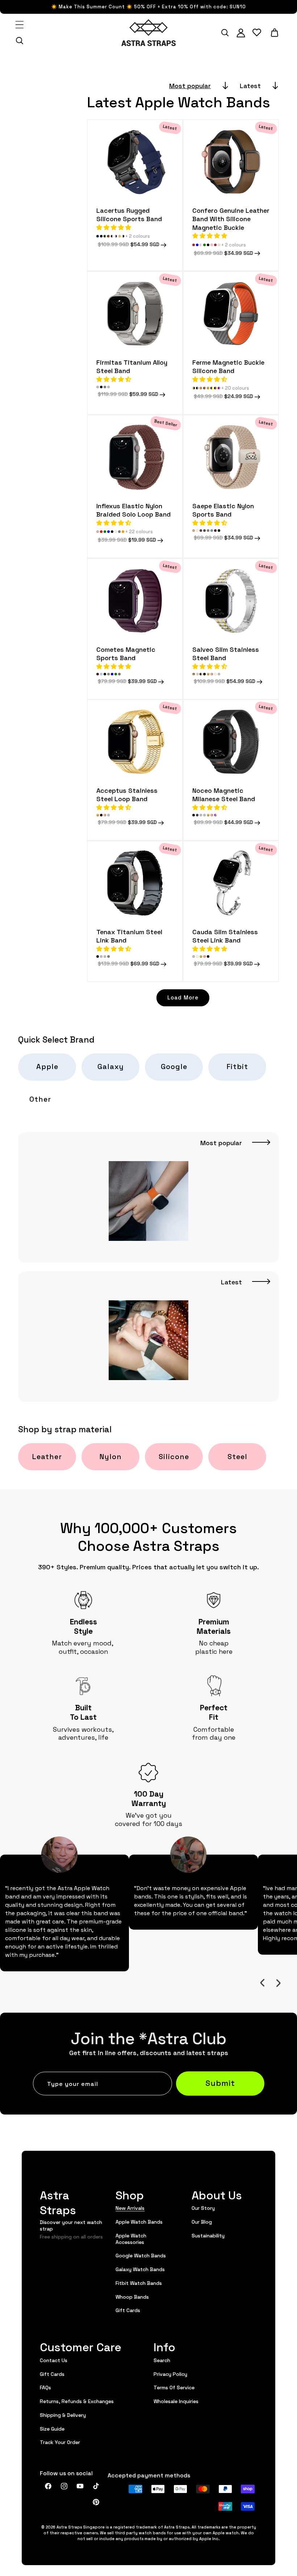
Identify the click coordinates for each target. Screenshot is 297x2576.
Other (40, 1099)
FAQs (45, 2387)
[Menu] (20, 25)
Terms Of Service (174, 2387)
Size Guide (52, 2428)
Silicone (174, 1456)
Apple (47, 1066)
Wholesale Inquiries (176, 2401)
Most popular (190, 85)
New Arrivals (130, 2208)
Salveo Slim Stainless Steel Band (226, 653)
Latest (250, 85)
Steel (237, 1456)
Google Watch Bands (141, 2255)
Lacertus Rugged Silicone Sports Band (129, 214)
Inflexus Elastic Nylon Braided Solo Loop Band (133, 510)
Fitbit (237, 1066)
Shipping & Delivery (63, 2415)
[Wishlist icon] (257, 33)
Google (174, 1066)
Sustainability (208, 2235)
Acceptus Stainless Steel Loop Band (127, 794)
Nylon (111, 1456)
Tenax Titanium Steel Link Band (129, 936)
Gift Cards (128, 2310)
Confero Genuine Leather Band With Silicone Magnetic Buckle (231, 219)
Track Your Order (60, 2442)
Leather (47, 1456)
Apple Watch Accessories (131, 2239)
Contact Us (54, 2360)
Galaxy (111, 1066)
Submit (220, 2082)
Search (162, 2360)
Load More (183, 997)
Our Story (203, 2208)
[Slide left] (262, 1983)
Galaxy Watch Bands (140, 2269)
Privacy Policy (170, 2374)
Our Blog (202, 2221)
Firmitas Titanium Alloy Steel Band (132, 366)
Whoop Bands (132, 2297)
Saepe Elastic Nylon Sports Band (223, 510)
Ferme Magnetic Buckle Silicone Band (228, 366)
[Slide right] (278, 1983)
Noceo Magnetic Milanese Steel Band (224, 794)
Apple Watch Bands (139, 2221)
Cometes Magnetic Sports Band (126, 653)
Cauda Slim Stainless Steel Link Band (225, 936)
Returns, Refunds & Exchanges (77, 2401)
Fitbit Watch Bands (139, 2283)
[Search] (20, 41)
